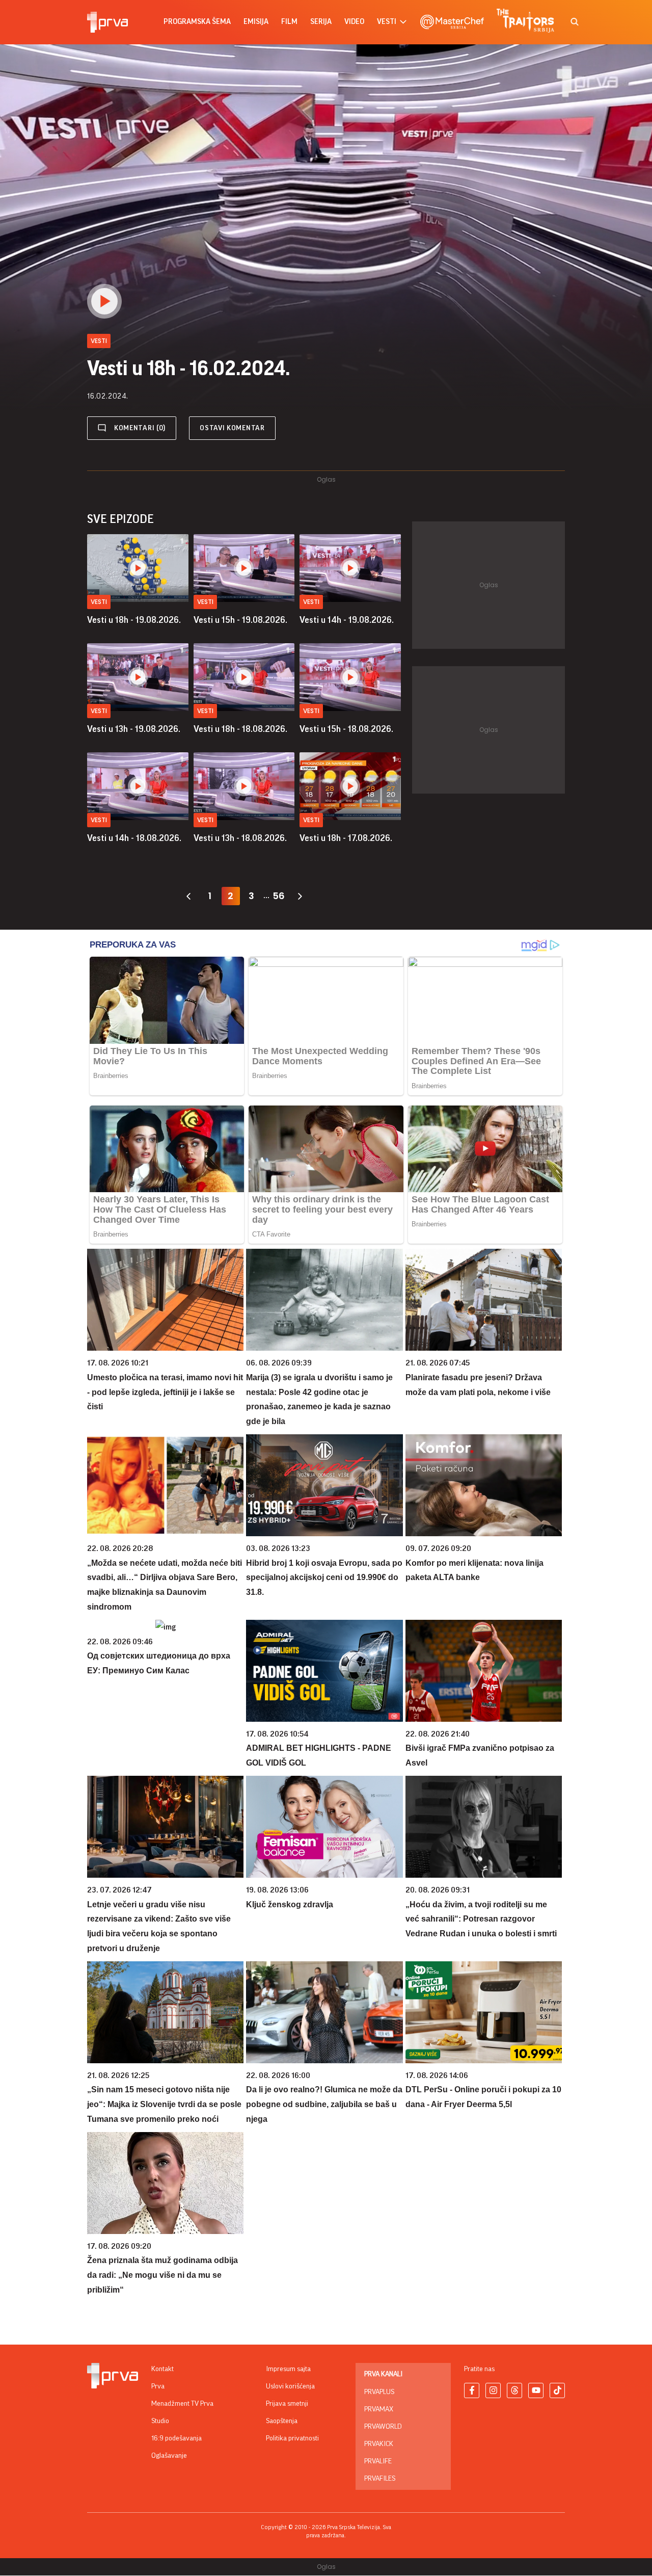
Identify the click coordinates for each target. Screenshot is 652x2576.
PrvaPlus (379, 2392)
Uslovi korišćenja (290, 2386)
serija (321, 22)
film (289, 22)
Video (354, 22)
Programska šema (197, 22)
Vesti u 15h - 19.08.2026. (240, 620)
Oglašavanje (169, 2456)
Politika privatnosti (292, 2438)
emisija (256, 22)
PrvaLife (378, 2461)
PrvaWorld (383, 2427)
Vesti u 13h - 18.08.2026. (240, 838)
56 (279, 896)
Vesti (99, 602)
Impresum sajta (288, 2369)
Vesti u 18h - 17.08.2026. (346, 838)
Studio (160, 2421)
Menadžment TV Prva (182, 2404)
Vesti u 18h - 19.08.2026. (134, 620)
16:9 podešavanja (176, 2438)
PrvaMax (379, 2409)
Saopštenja (282, 2421)
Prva (158, 2386)
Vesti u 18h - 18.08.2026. (240, 729)
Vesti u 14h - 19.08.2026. (347, 620)
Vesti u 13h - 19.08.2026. (134, 729)
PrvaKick (379, 2444)
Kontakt (162, 2369)
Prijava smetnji (287, 2404)
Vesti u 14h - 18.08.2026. (134, 838)
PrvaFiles (380, 2479)
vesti (387, 22)
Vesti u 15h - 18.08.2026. (346, 729)
